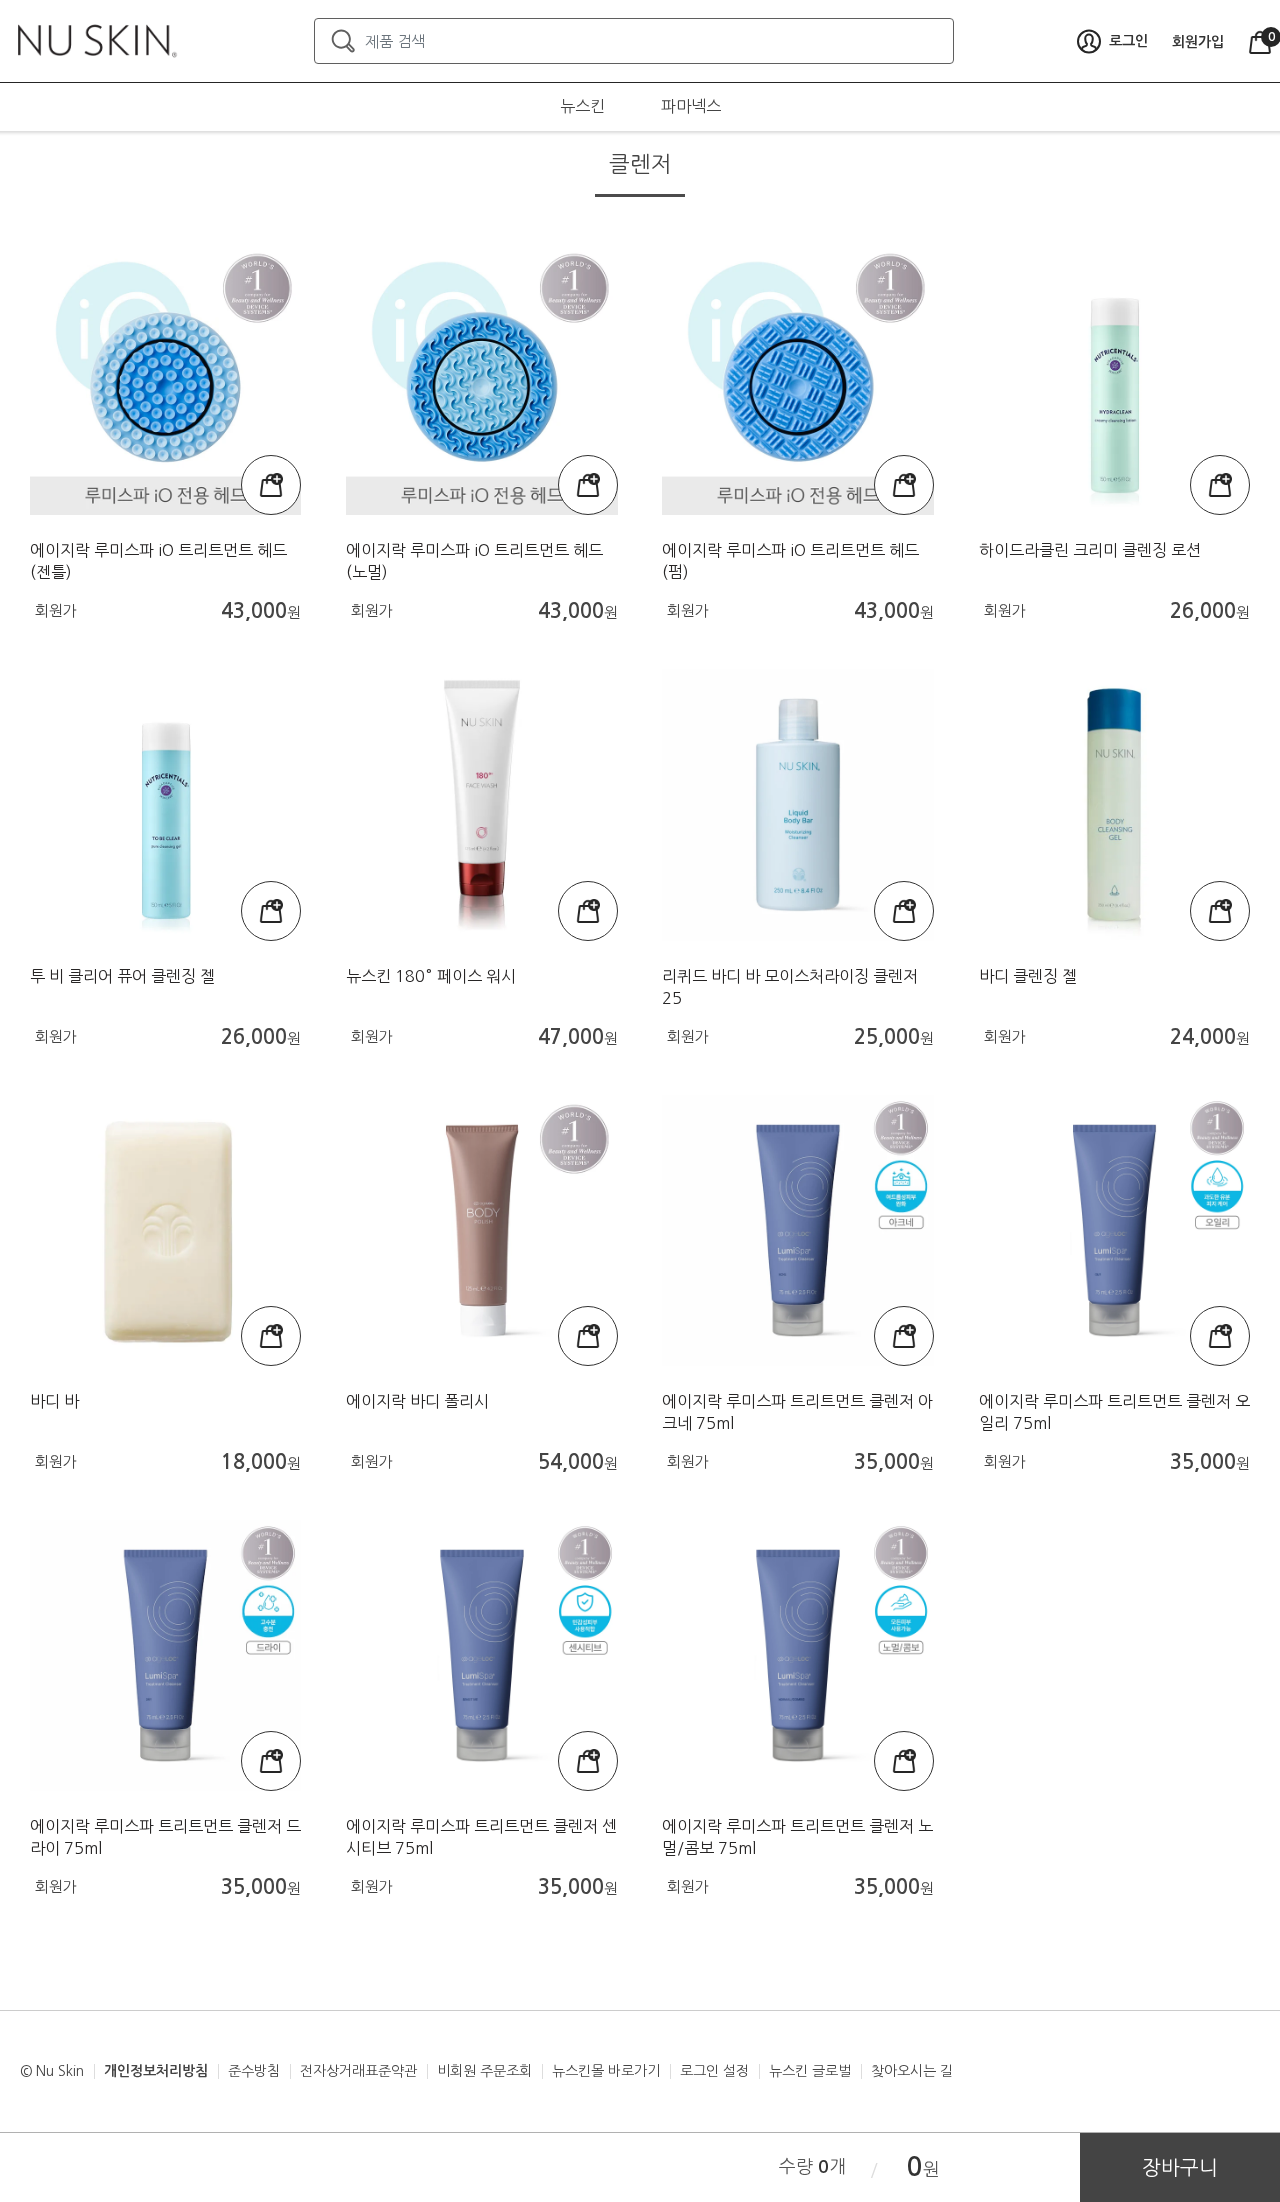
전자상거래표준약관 (358, 2071)
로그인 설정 (714, 2071)
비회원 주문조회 (484, 2071)
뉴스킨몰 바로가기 (606, 2071)
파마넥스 (691, 106)
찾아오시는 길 (912, 2071)
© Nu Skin (52, 2071)
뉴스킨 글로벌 (810, 2071)
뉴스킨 (582, 106)
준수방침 (254, 2071)
